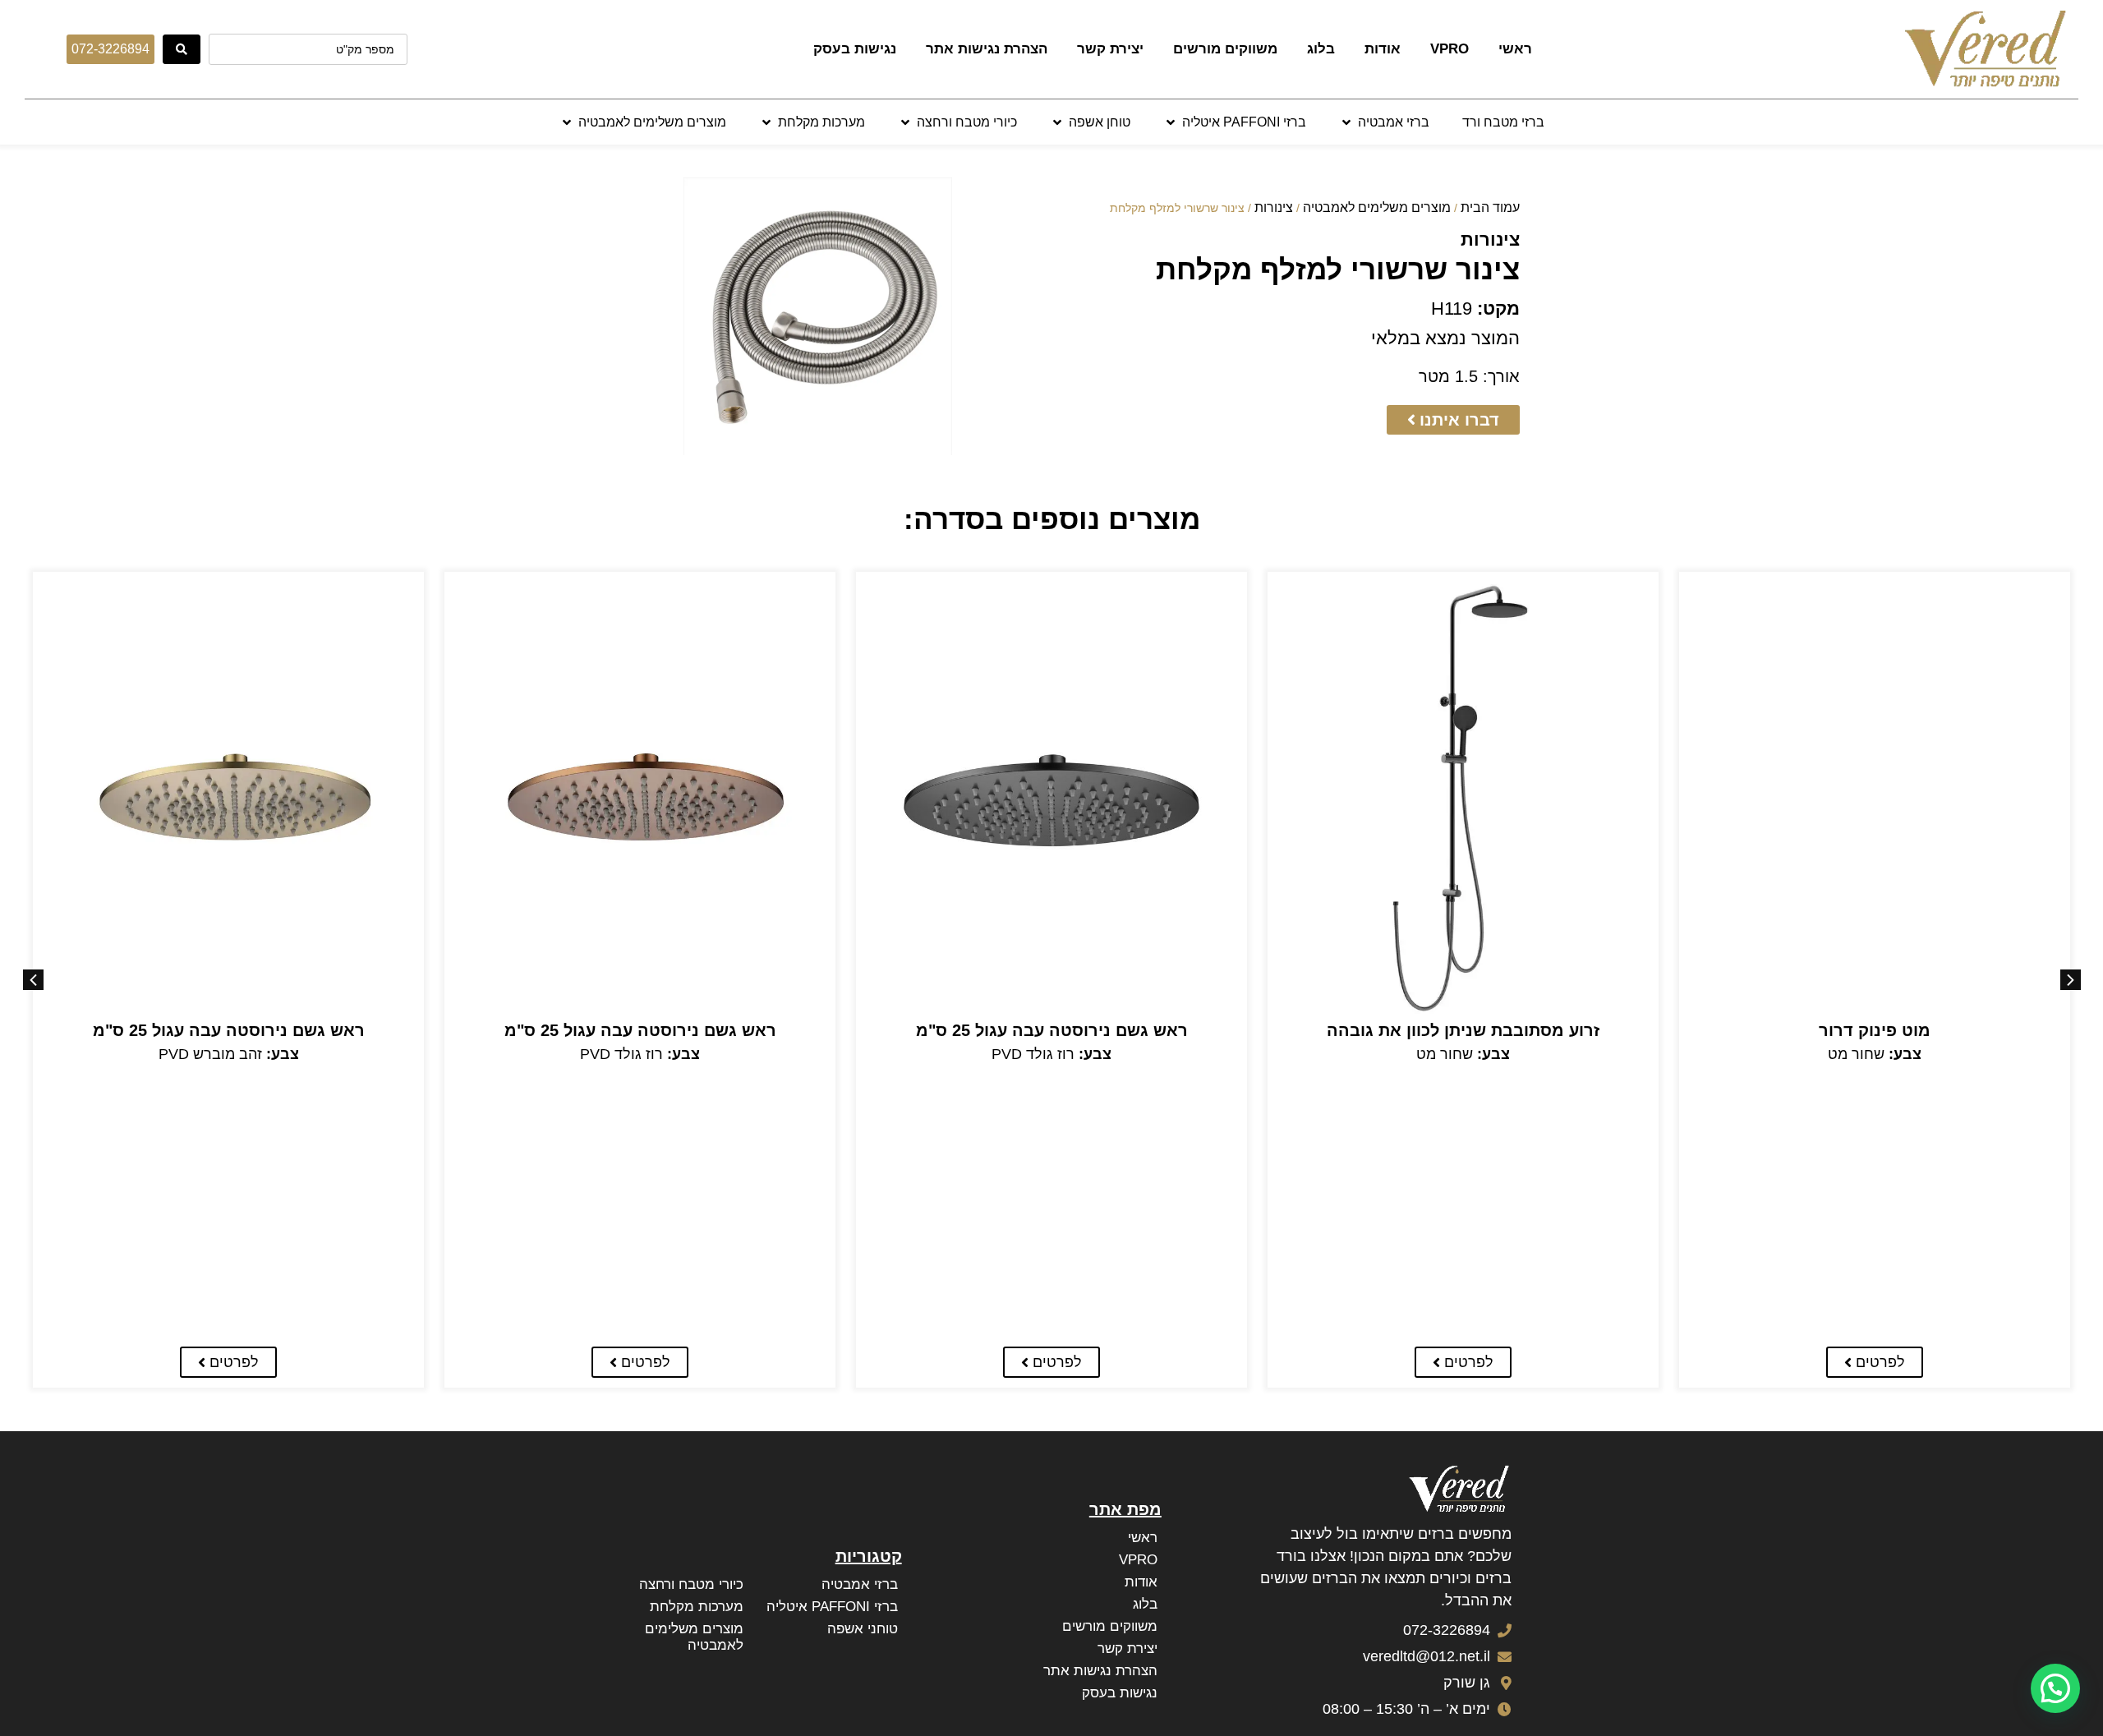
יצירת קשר (1110, 49)
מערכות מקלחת (697, 1607)
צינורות (1274, 207)
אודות (1383, 49)
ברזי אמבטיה (860, 1584)
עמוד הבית (1490, 207)
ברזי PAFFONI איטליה (832, 1607)
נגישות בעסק (855, 49)
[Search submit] (182, 49)
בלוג (1321, 49)
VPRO (1450, 49)
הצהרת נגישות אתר (987, 49)
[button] (1384, 122)
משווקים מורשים (1225, 49)
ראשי (1515, 49)
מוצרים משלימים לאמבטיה (1377, 207)
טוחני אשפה (863, 1629)
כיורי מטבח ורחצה (691, 1584)
